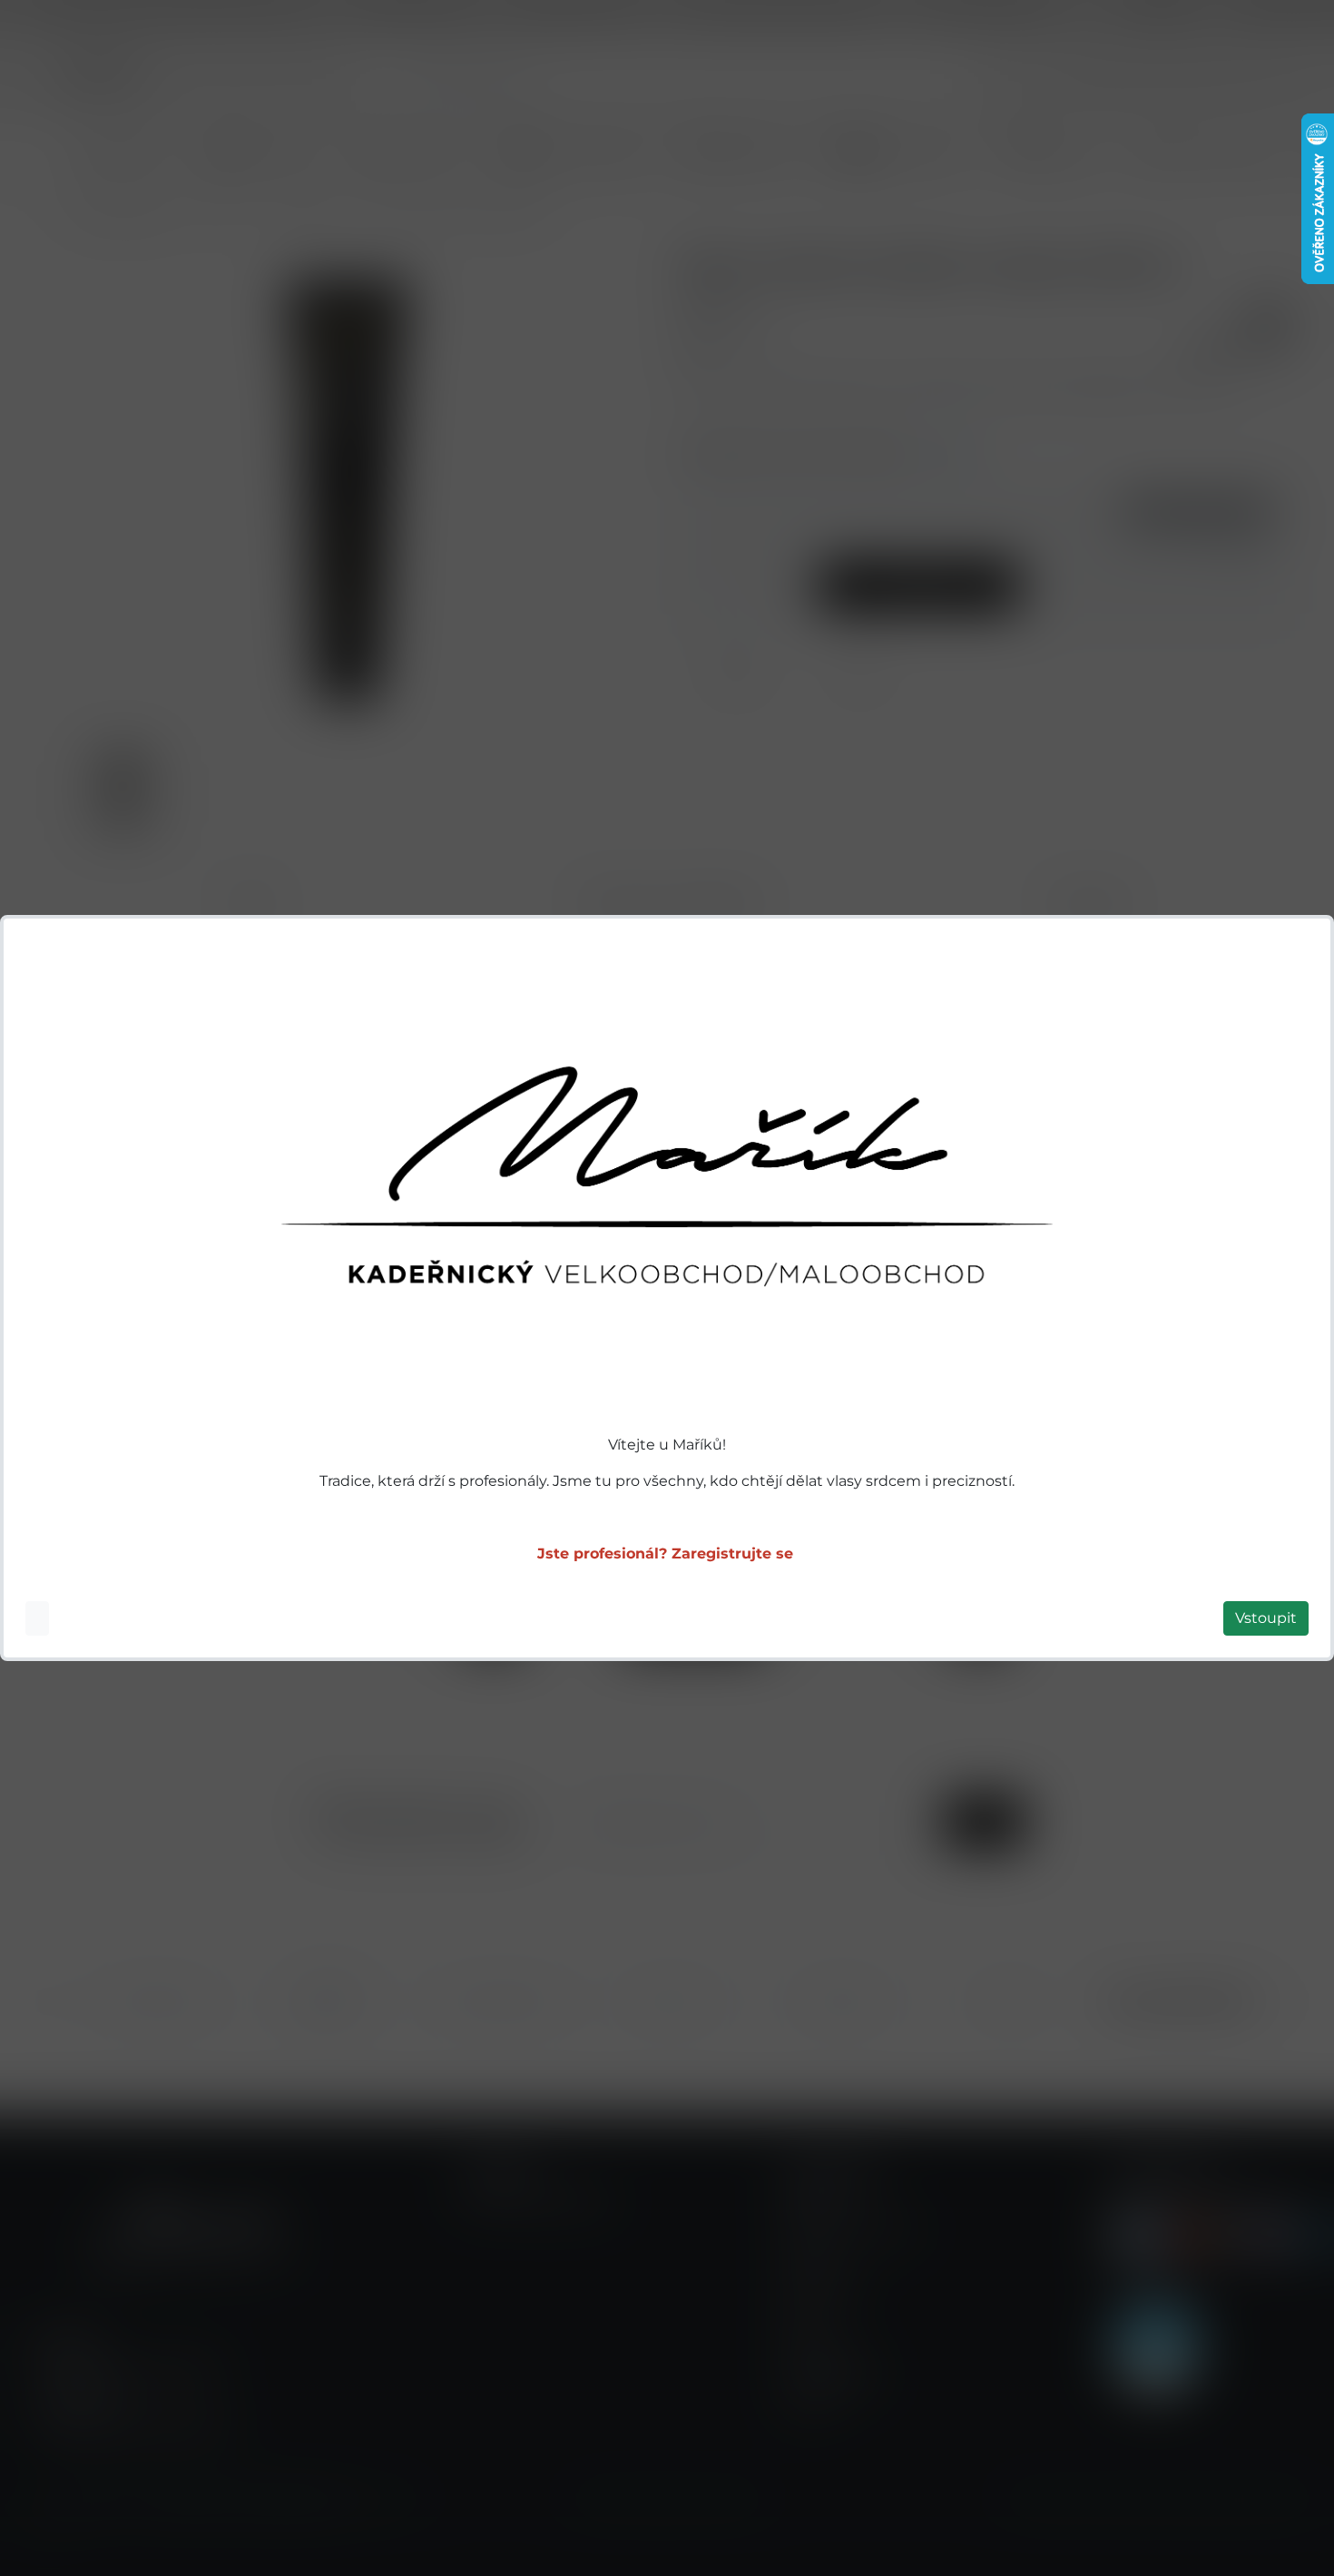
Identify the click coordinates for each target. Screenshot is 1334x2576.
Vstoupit (1266, 1618)
